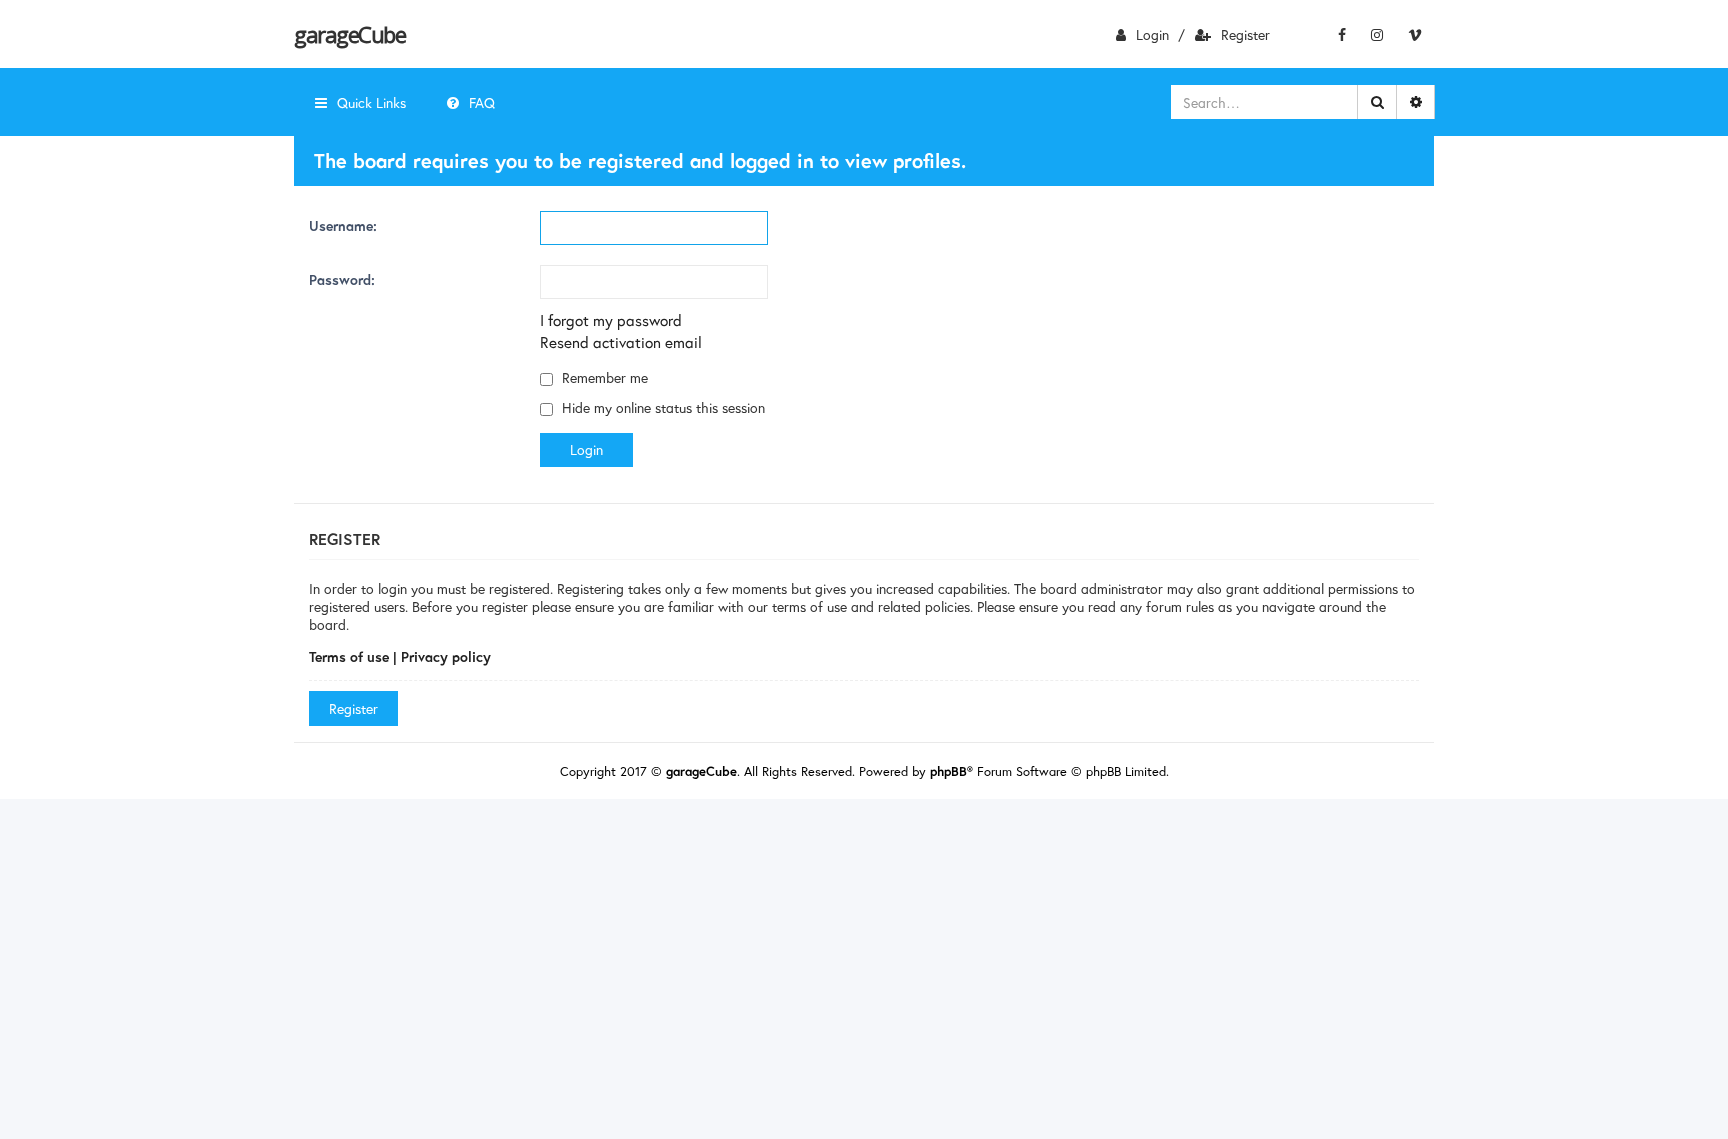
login (1152, 34)
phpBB (948, 771)
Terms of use (349, 656)
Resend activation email (621, 342)
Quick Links (371, 102)
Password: (342, 279)
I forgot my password (611, 320)
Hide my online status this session (661, 407)
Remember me (603, 377)
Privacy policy (446, 656)
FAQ (482, 102)
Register (1245, 34)
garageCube (349, 34)
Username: (343, 225)
